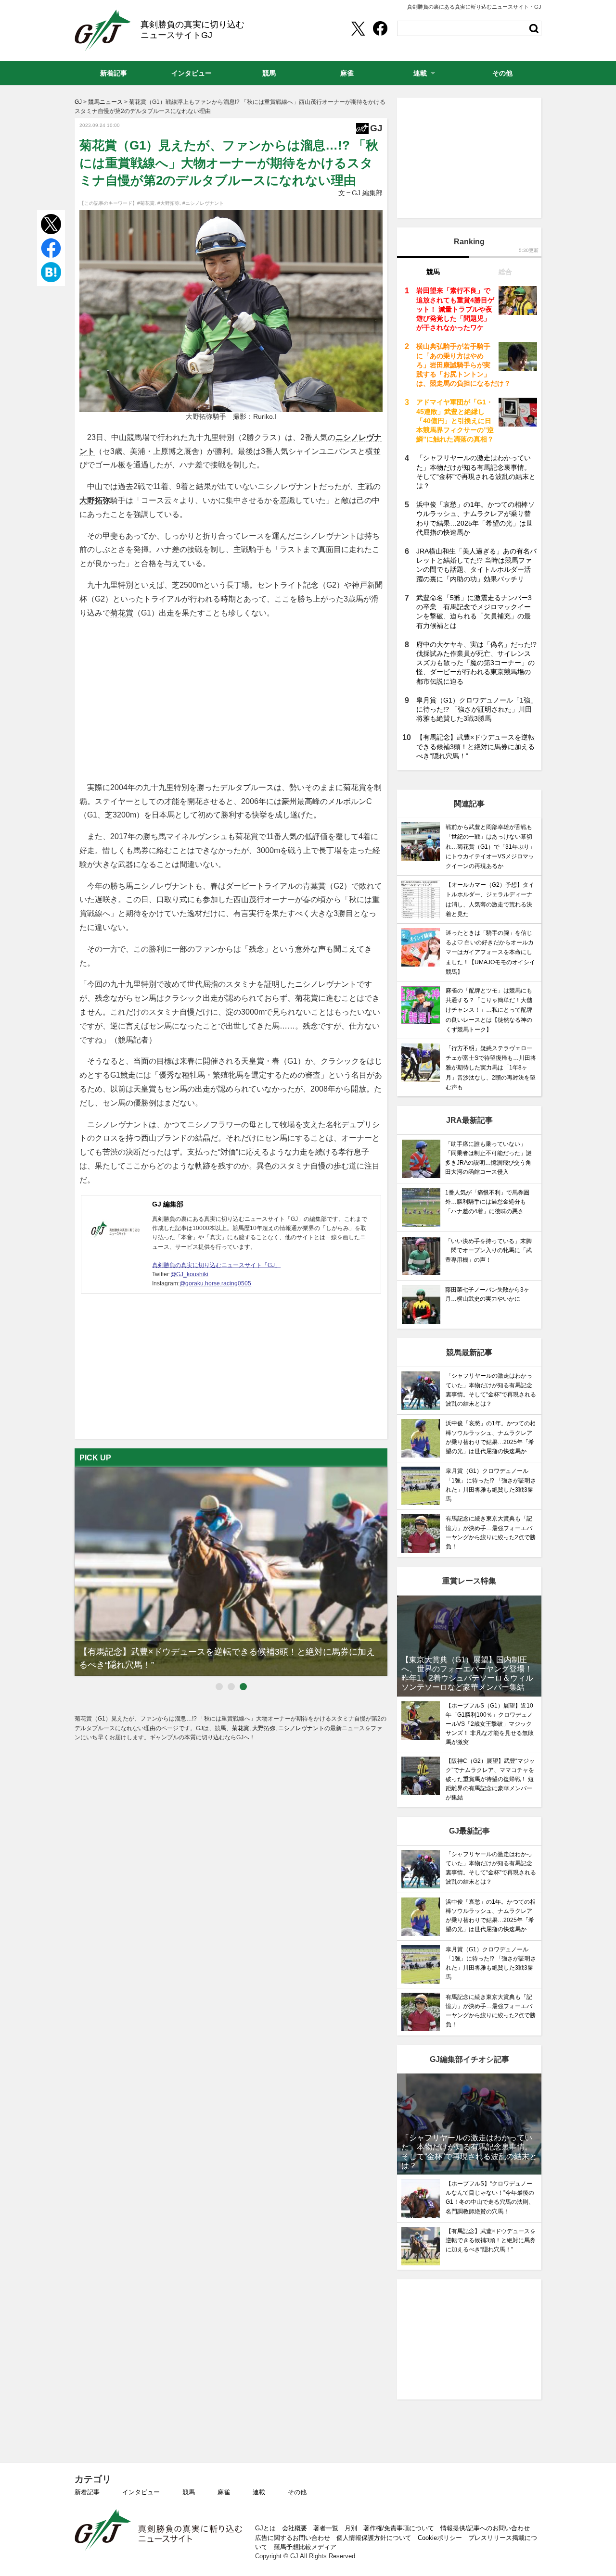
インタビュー (141, 2492)
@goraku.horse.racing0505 (215, 1283)
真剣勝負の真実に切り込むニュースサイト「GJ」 (216, 1265)
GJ (103, 30)
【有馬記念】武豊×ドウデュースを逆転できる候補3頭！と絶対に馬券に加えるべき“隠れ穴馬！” (475, 746)
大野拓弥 (95, 500)
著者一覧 (326, 2528)
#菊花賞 (146, 203)
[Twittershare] (358, 28)
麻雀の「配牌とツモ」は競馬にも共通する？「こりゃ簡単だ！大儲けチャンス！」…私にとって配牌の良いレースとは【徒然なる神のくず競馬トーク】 (489, 1010)
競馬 (189, 2492)
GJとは (265, 2528)
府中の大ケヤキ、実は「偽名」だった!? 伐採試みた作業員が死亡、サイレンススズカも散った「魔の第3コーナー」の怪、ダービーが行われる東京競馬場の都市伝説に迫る (476, 663)
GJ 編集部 (168, 1204)
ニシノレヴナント (301, 1728)
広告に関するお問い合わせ (293, 2538)
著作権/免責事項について (399, 2528)
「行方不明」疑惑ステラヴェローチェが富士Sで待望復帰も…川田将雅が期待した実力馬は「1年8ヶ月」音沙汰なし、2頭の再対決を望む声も (491, 1068)
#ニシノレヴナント (203, 203)
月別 (351, 2528)
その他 (297, 2492)
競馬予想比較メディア (305, 2547)
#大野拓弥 (168, 203)
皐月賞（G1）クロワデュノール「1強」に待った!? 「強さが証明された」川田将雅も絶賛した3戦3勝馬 (477, 709)
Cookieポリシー (440, 2538)
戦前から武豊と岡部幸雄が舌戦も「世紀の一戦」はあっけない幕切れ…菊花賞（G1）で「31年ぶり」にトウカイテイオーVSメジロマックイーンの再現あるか (490, 847)
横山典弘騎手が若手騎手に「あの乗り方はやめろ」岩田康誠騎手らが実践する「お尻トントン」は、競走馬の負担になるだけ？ (463, 365)
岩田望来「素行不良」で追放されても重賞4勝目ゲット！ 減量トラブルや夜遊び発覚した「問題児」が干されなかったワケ (455, 309)
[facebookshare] (380, 28)
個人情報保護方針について (374, 2538)
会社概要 (295, 2528)
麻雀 (224, 2492)
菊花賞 (122, 613)
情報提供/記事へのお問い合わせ (485, 2528)
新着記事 (87, 2492)
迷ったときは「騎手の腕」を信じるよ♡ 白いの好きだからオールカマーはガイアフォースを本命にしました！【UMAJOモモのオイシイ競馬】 (490, 952)
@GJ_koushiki (189, 1274)
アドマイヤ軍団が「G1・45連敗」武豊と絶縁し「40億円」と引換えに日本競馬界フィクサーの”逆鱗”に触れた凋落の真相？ (455, 421)
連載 (259, 2492)
